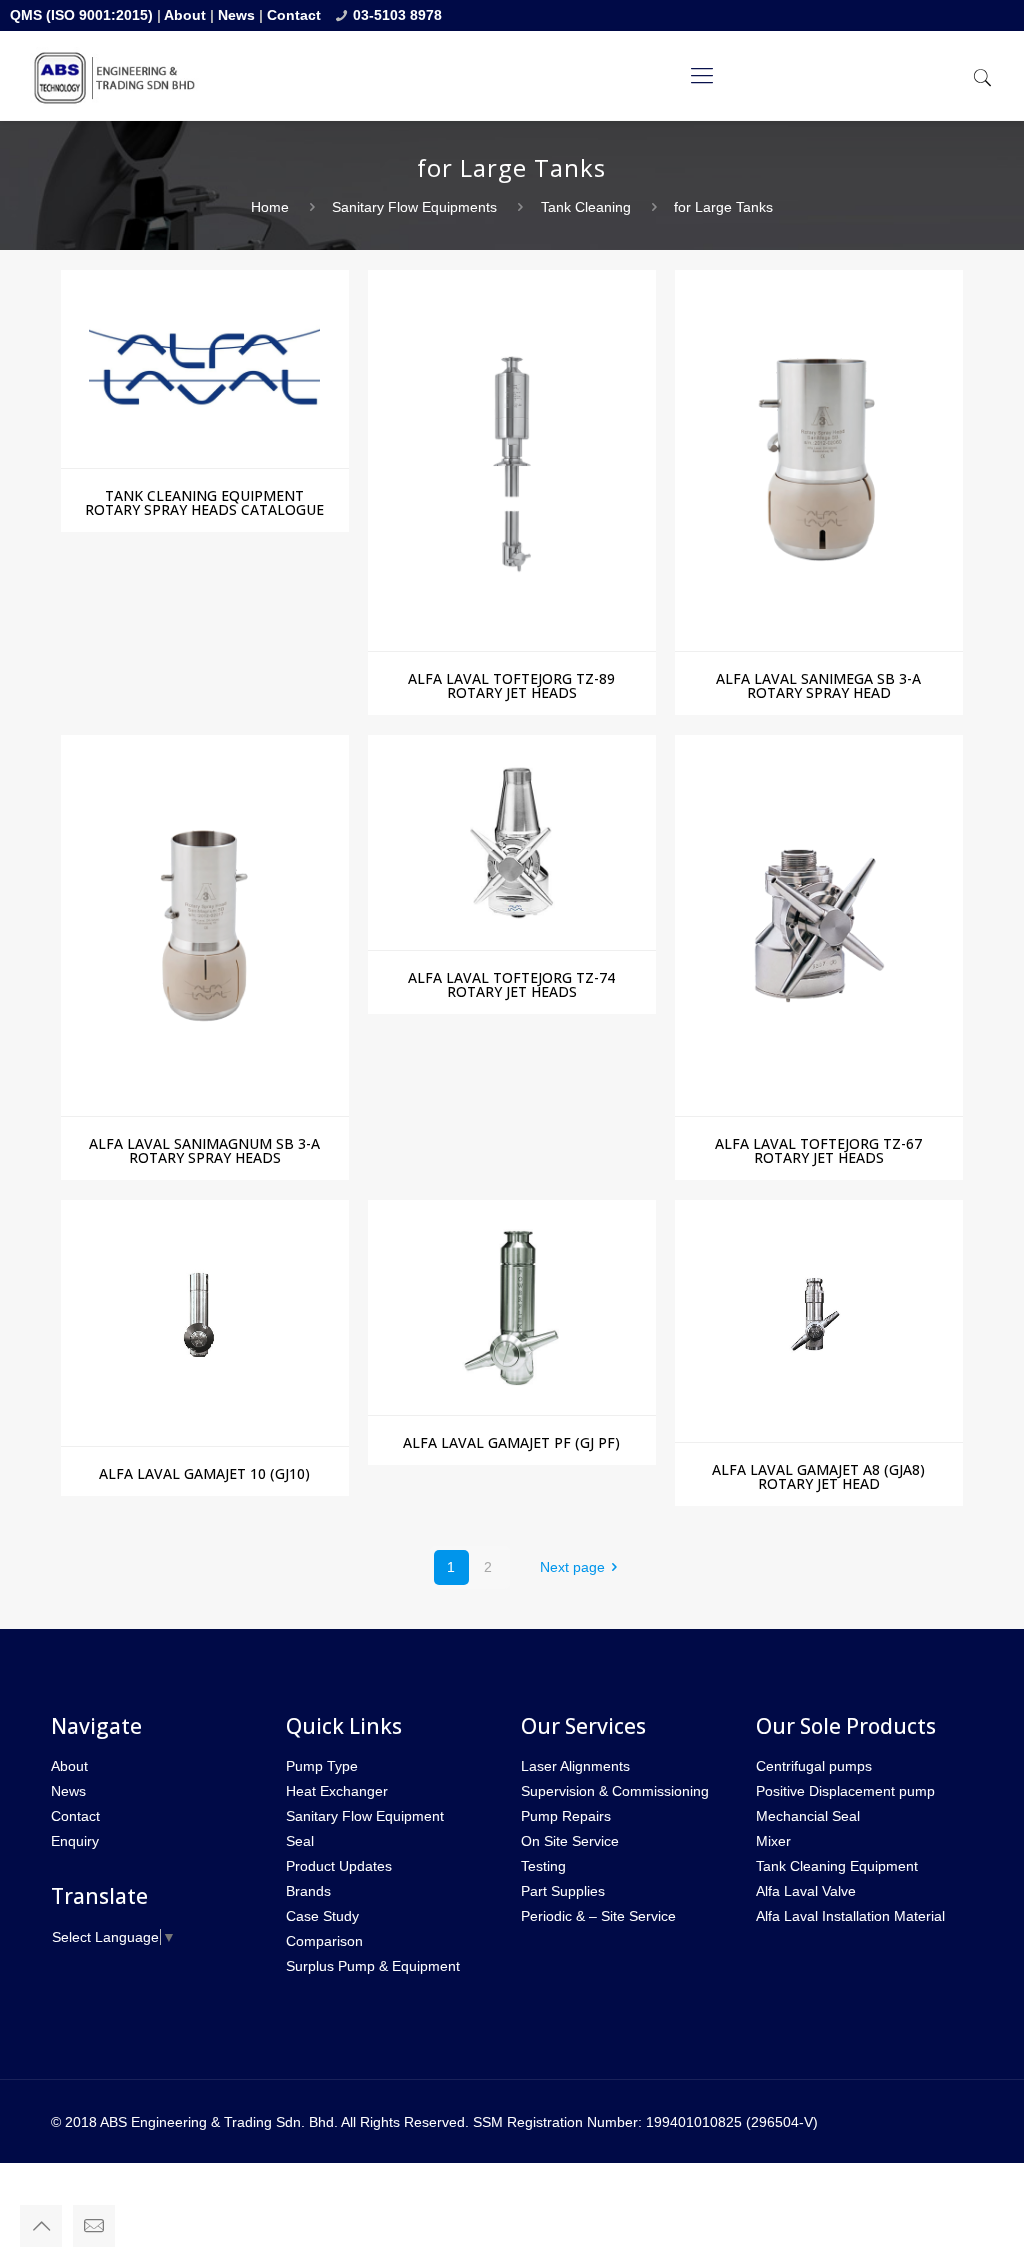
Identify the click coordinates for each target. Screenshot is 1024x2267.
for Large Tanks (723, 207)
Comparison (324, 1941)
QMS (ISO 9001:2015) (81, 15)
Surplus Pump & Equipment (373, 1966)
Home (270, 207)
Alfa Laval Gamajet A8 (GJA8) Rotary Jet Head (818, 1476)
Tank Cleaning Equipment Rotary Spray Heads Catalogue (204, 502)
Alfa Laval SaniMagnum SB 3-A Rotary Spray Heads (204, 1150)
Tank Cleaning (586, 207)
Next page (572, 1567)
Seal (300, 1841)
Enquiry (75, 1841)
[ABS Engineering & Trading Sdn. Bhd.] (114, 76)
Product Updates (339, 1866)
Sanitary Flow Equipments (414, 207)
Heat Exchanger (337, 1791)
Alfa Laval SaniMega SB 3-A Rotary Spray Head (818, 685)
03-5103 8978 (397, 15)
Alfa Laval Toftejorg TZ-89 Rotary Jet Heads (511, 685)
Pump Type (322, 1766)
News (236, 15)
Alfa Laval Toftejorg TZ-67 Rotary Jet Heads (818, 1150)
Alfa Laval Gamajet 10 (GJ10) (204, 1473)
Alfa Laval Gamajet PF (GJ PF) (511, 1442)
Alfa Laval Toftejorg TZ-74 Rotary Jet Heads (511, 984)
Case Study (322, 1916)
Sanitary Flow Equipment (365, 1816)
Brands (308, 1891)
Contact (294, 15)
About (185, 15)
